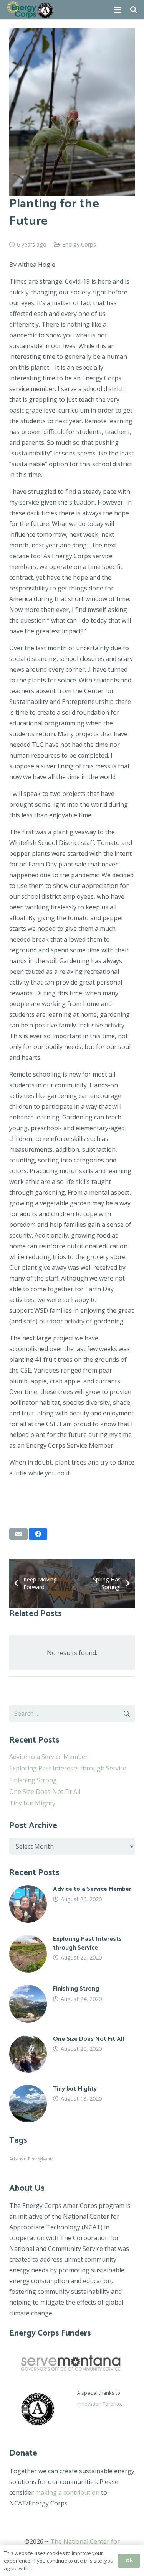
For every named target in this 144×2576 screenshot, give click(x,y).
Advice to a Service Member (49, 1757)
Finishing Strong (33, 1780)
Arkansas (18, 2159)
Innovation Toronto (99, 2404)
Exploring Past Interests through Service (68, 1768)
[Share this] (38, 1534)
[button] (118, 10)
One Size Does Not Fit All (45, 1792)
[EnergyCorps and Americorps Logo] (30, 10)
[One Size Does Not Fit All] (72, 2054)
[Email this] (18, 1534)
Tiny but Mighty (32, 1803)
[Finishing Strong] (72, 2004)
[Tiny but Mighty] (72, 2104)
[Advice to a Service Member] (72, 1904)
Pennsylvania (41, 2159)
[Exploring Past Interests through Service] (72, 1954)
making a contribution (67, 2492)
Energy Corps (79, 244)
